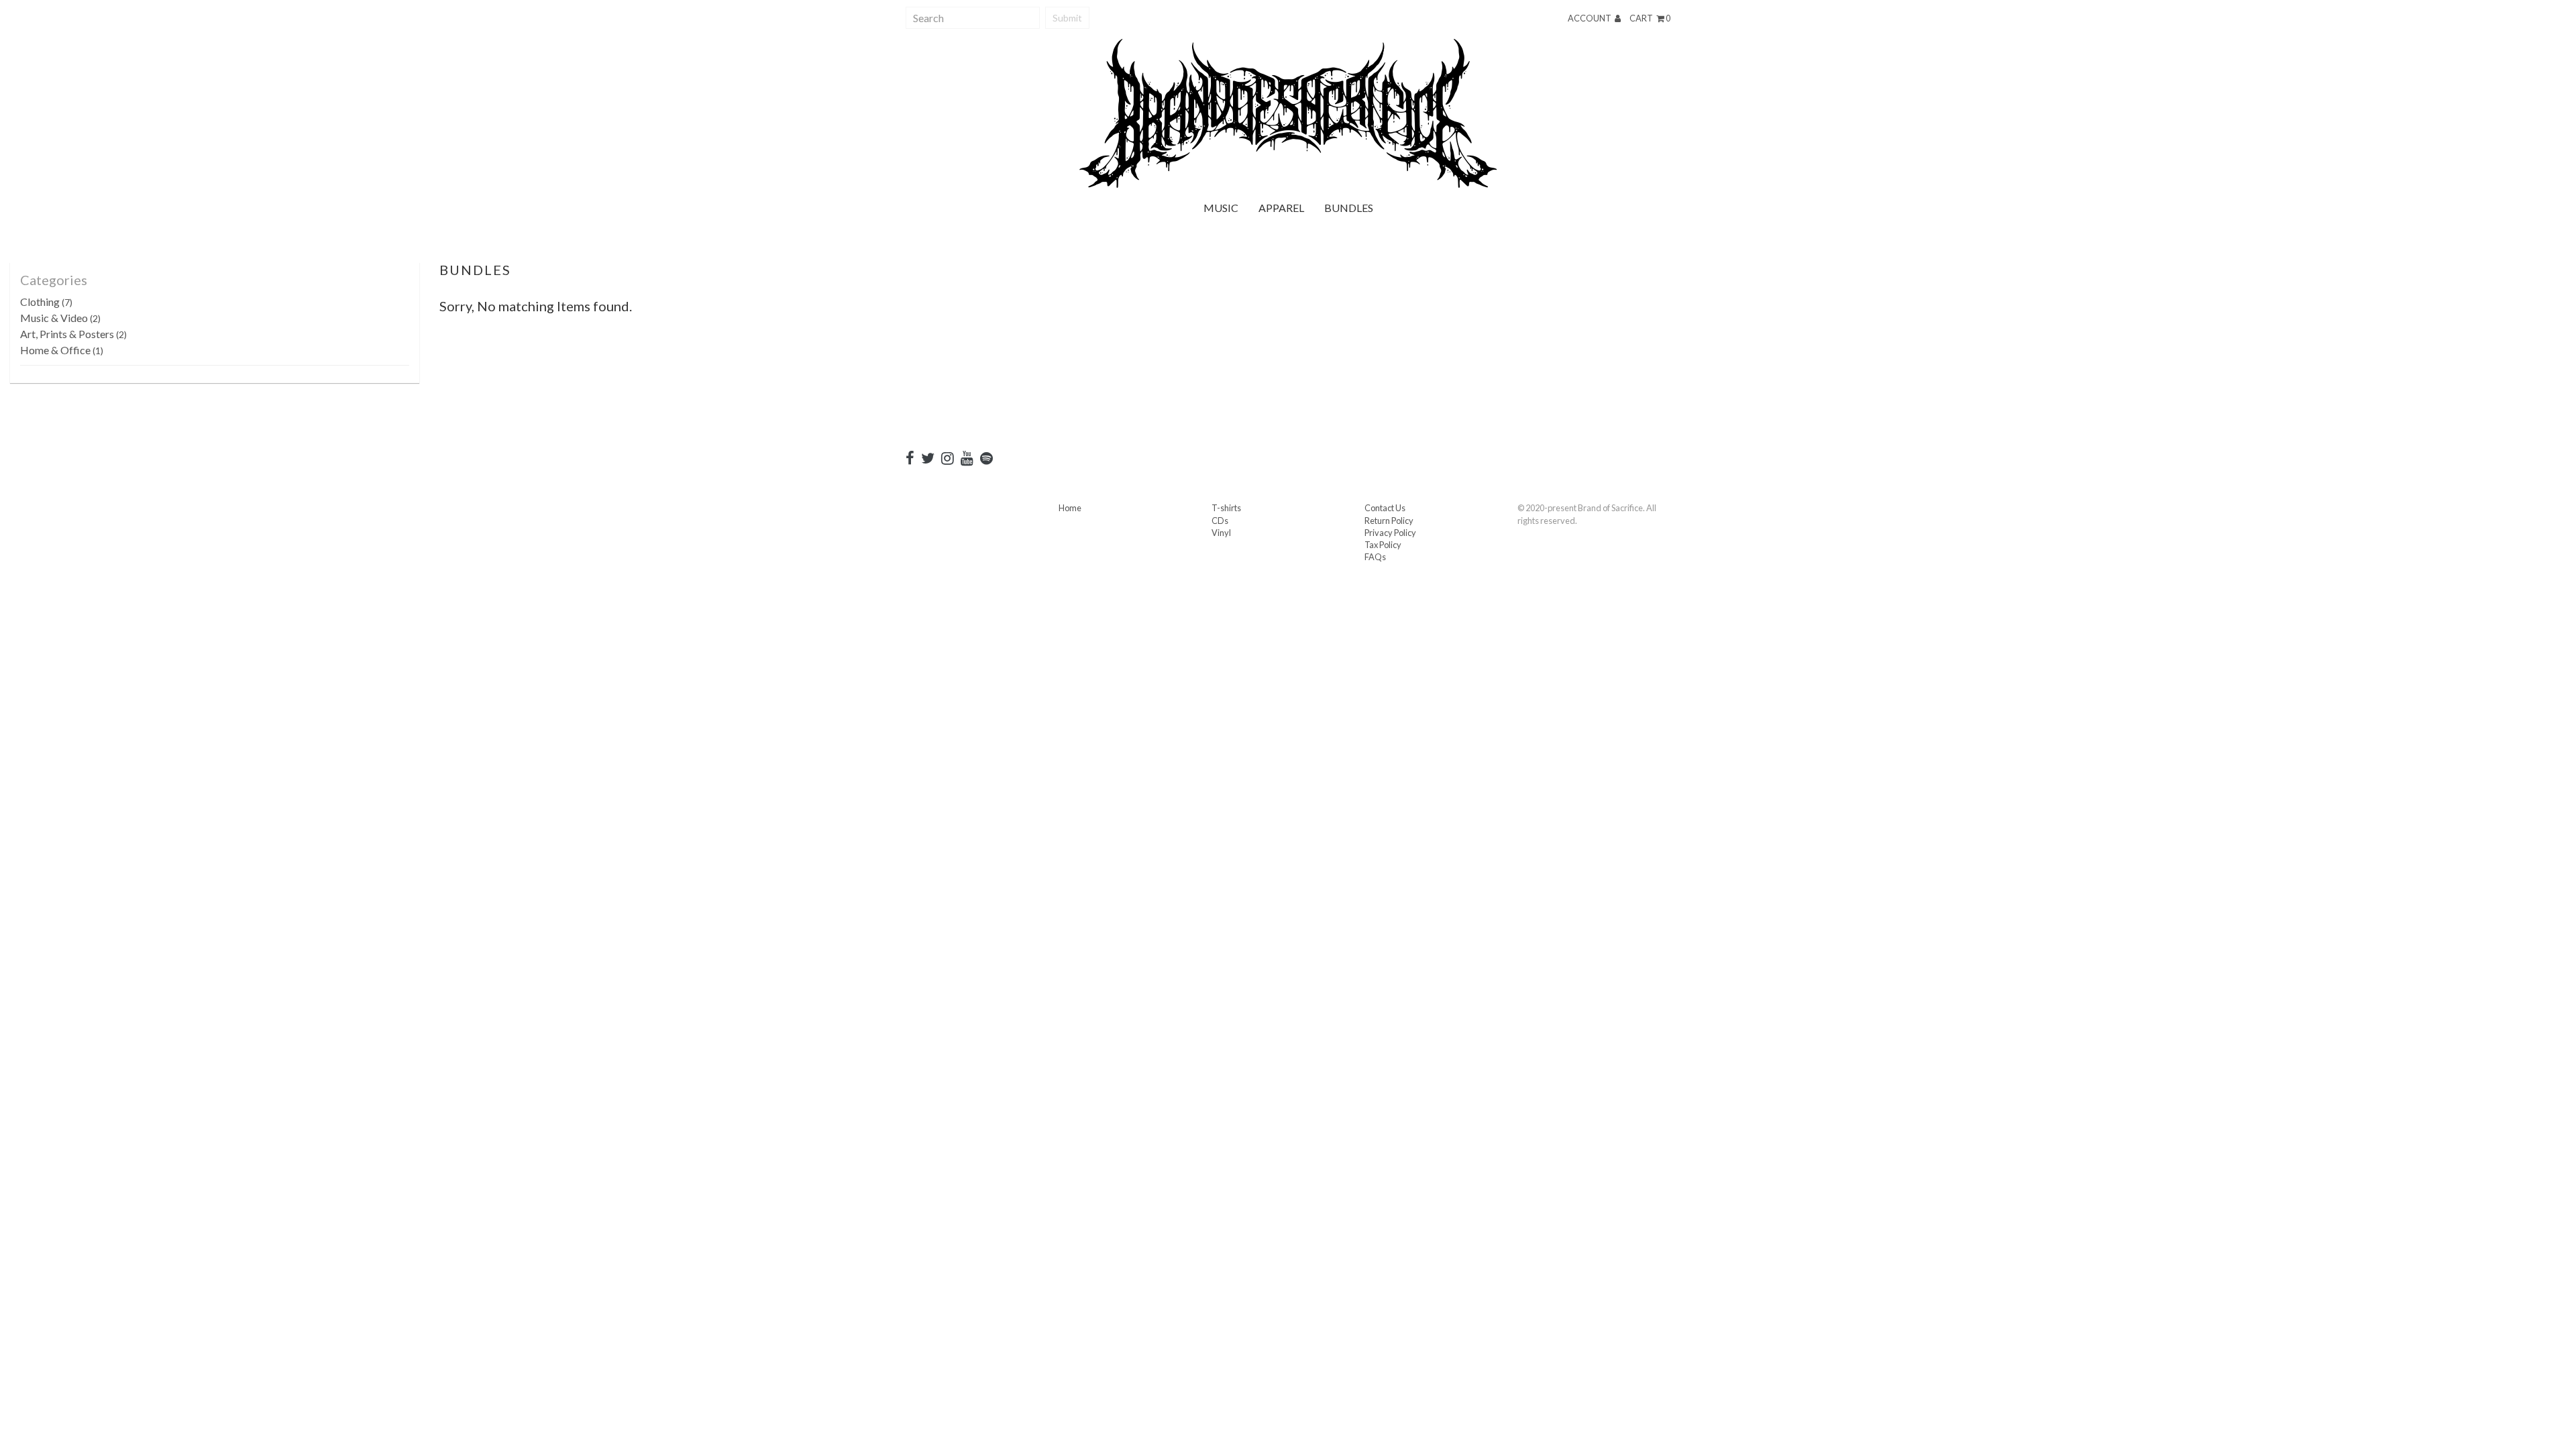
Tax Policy (1383, 545)
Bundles (1349, 208)
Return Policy (1389, 521)
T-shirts (1226, 508)
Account (1590, 18)
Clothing (46, 302)
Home (1070, 508)
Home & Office (62, 350)
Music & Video (60, 318)
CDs (1220, 521)
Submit (1067, 18)
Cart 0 (1650, 18)
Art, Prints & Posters (73, 334)
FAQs (1375, 557)
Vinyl (1221, 533)
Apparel (1281, 208)
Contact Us (1385, 508)
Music (1221, 208)
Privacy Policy (1390, 533)
